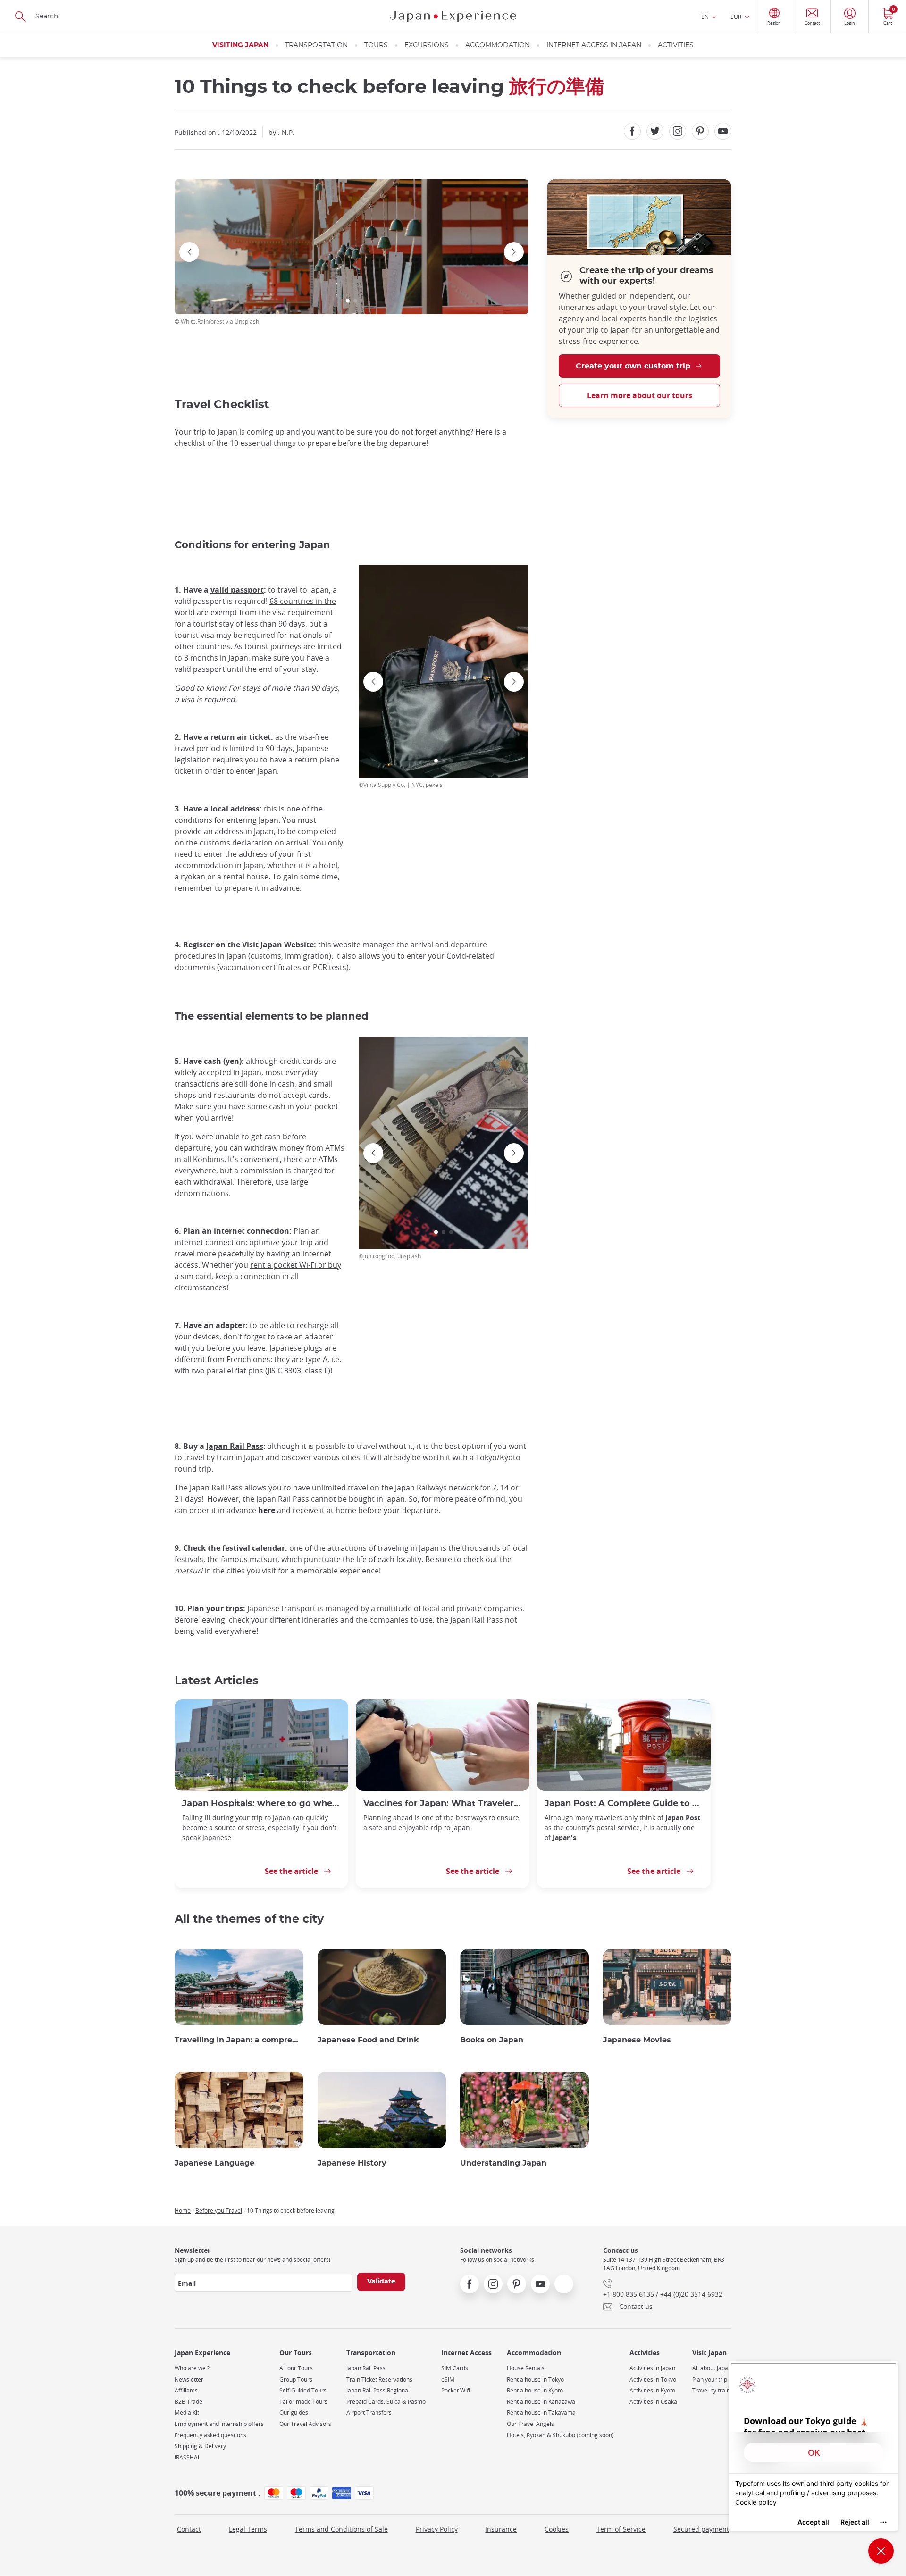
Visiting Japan (240, 45)
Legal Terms (248, 2529)
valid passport (237, 590)
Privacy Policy (437, 2529)
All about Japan (712, 2368)
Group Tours (296, 2379)
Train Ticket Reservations (379, 2379)
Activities (676, 45)
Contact (189, 2529)
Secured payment (701, 2529)
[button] (348, 301)
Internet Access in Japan (594, 45)
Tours (376, 45)
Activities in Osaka (653, 2402)
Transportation (316, 45)
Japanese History (352, 2163)
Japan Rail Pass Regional (378, 2390)
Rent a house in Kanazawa (541, 2402)
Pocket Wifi (456, 2390)
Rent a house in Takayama (541, 2413)
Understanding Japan (503, 2163)
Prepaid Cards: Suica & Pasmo (386, 2402)
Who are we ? (192, 2368)
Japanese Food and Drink (368, 2040)
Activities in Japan (652, 2368)
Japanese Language (214, 2163)
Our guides (294, 2413)
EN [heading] (705, 17)
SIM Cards (455, 2368)
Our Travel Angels (530, 2424)
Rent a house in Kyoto (535, 2390)
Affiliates (186, 2390)
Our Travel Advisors (305, 2424)
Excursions (427, 45)
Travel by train (711, 2390)
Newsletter (189, 2379)
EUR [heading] (736, 17)
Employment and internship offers (219, 2424)
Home (183, 2210)
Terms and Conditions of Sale (341, 2529)
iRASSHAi (187, 2457)
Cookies (557, 2529)
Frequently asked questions (210, 2435)
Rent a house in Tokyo (535, 2379)
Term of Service (621, 2529)
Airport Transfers (369, 2413)
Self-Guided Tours (303, 2390)
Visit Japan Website (278, 945)
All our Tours (296, 2368)
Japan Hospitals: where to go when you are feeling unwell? (261, 1803)
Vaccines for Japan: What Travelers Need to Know (443, 1803)
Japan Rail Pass (366, 2368)
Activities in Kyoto (652, 2390)
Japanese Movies (637, 2040)
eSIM (448, 2379)
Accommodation (498, 45)
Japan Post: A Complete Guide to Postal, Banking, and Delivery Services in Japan (624, 1803)
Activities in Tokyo (653, 2379)
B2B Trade (189, 2402)
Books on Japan (492, 2040)
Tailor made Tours (303, 2402)
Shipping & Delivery (200, 2446)
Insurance (501, 2529)
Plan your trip (710, 2379)
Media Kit (187, 2413)
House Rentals (526, 2368)
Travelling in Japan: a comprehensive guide (239, 2040)
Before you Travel (219, 2210)
